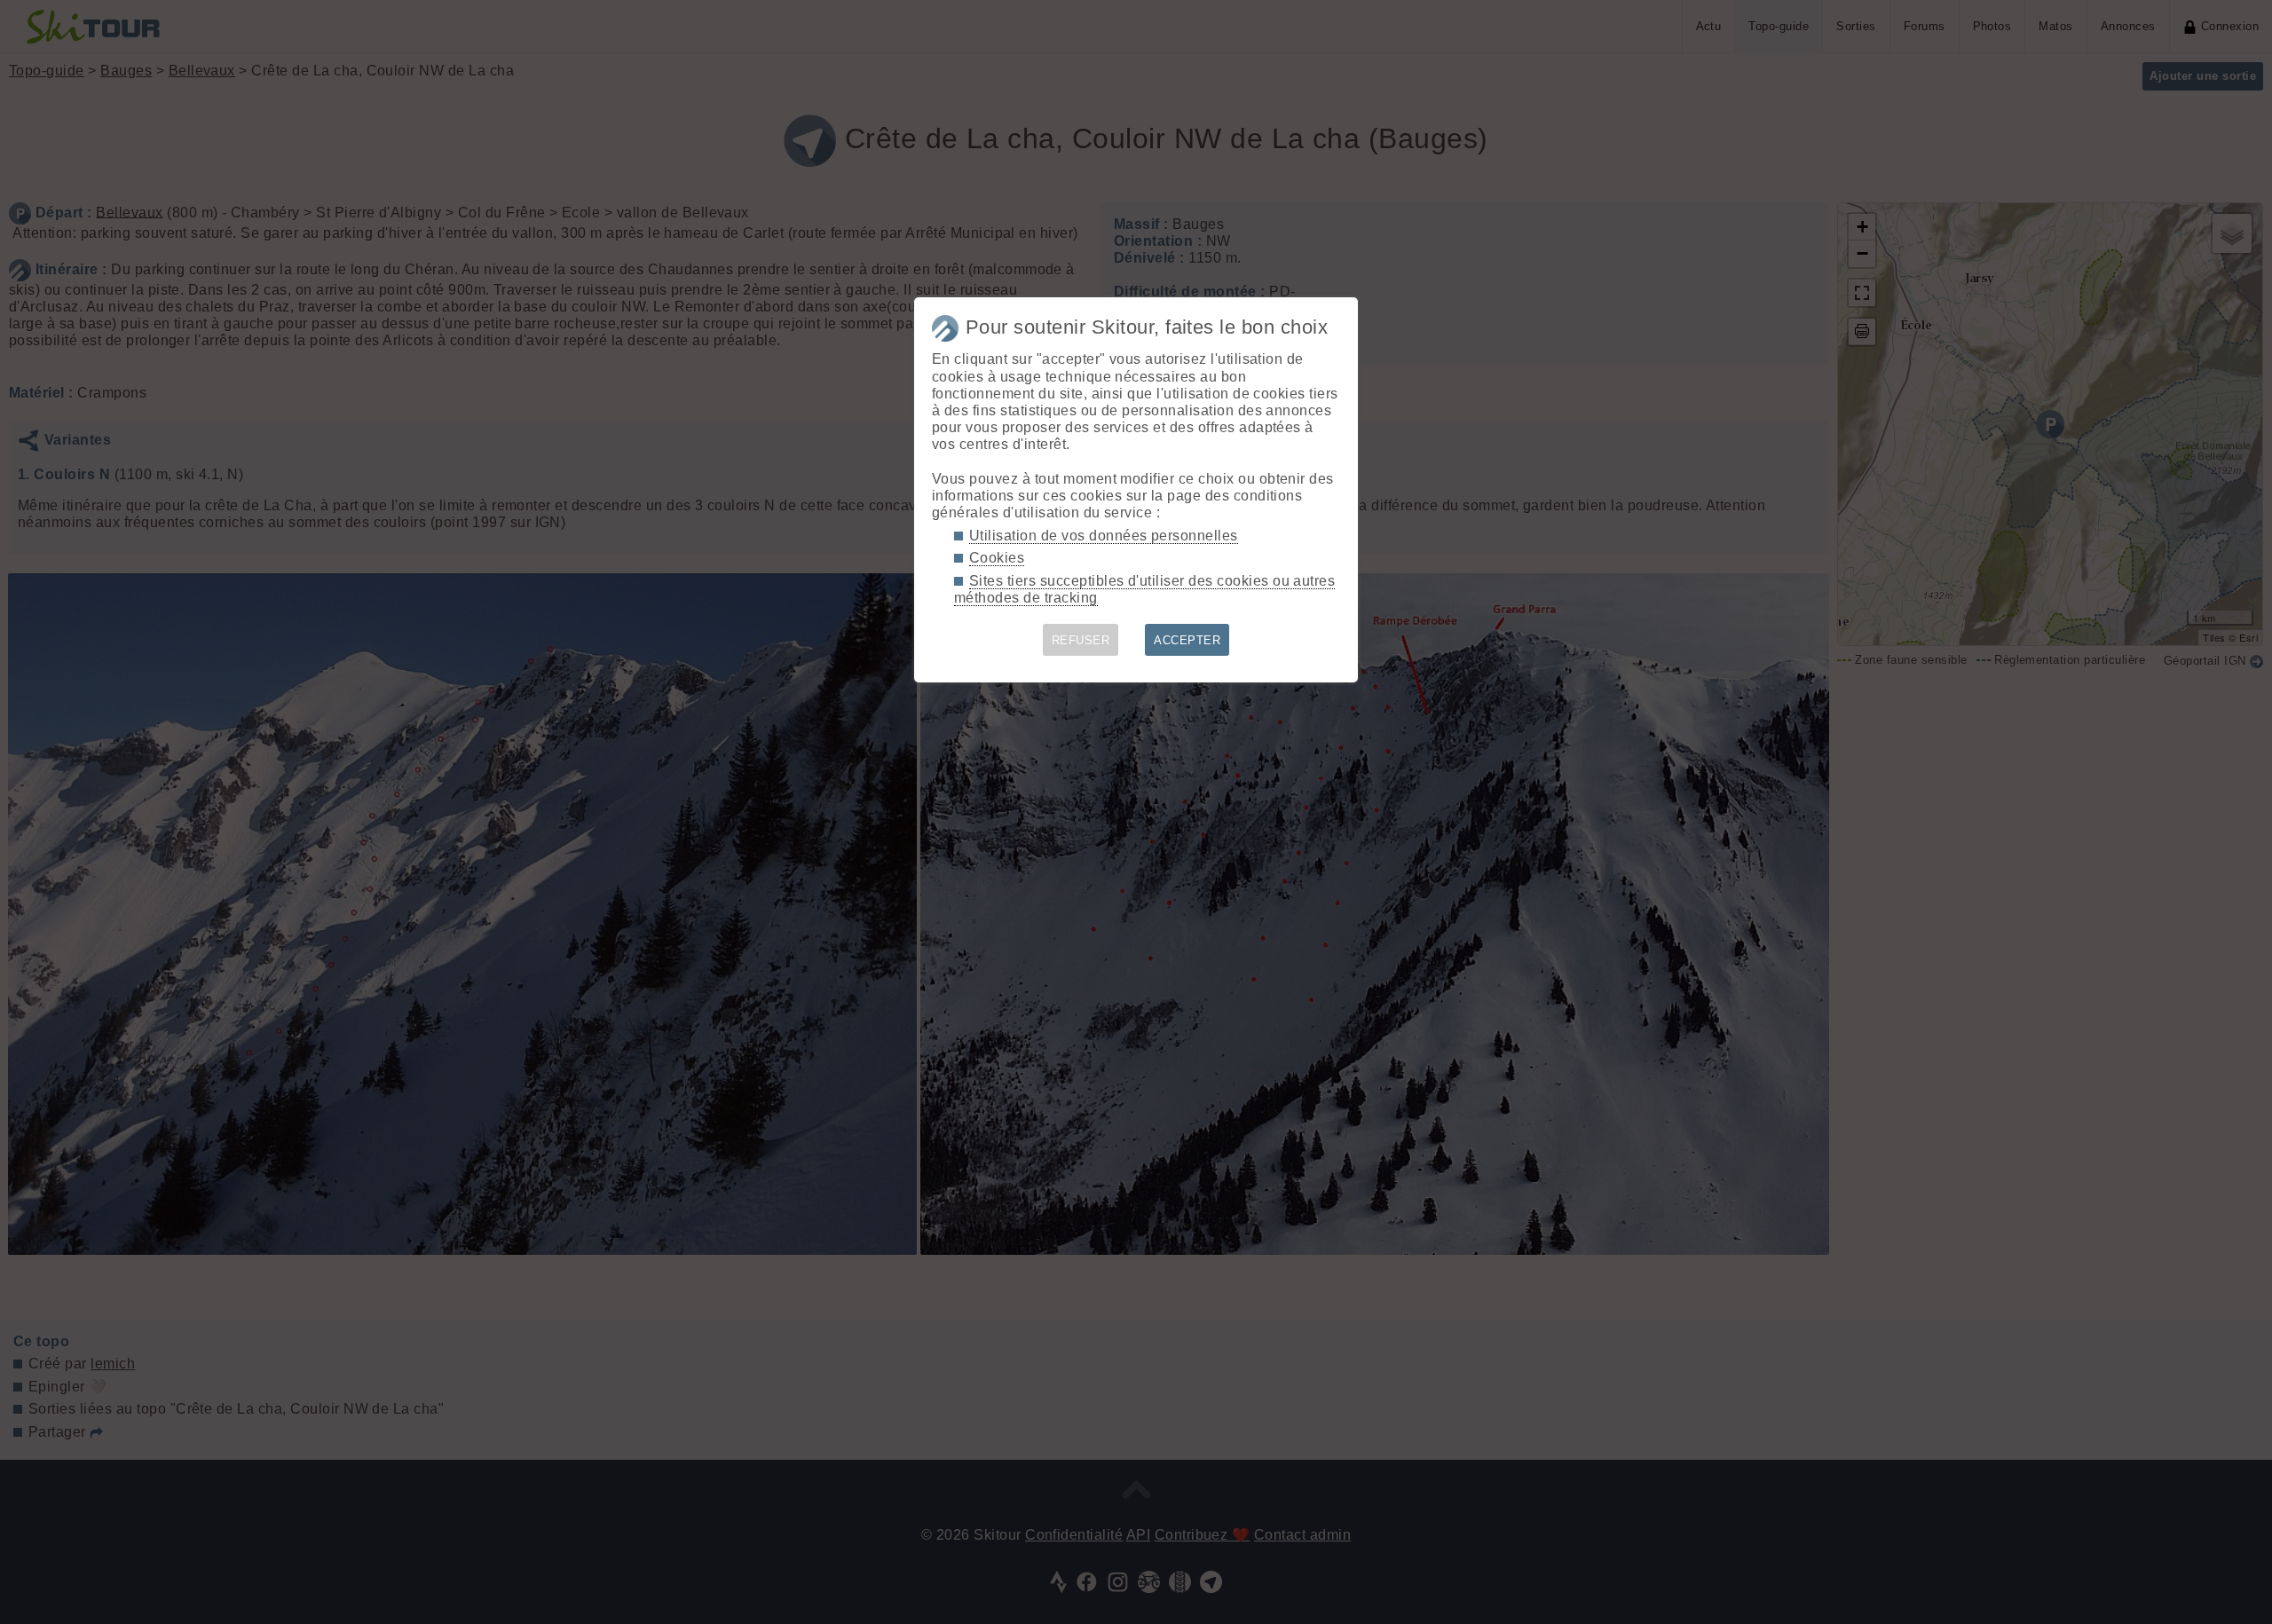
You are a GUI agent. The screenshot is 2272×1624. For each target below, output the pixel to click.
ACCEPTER (1187, 640)
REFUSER (1081, 640)
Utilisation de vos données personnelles (1104, 536)
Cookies (997, 558)
